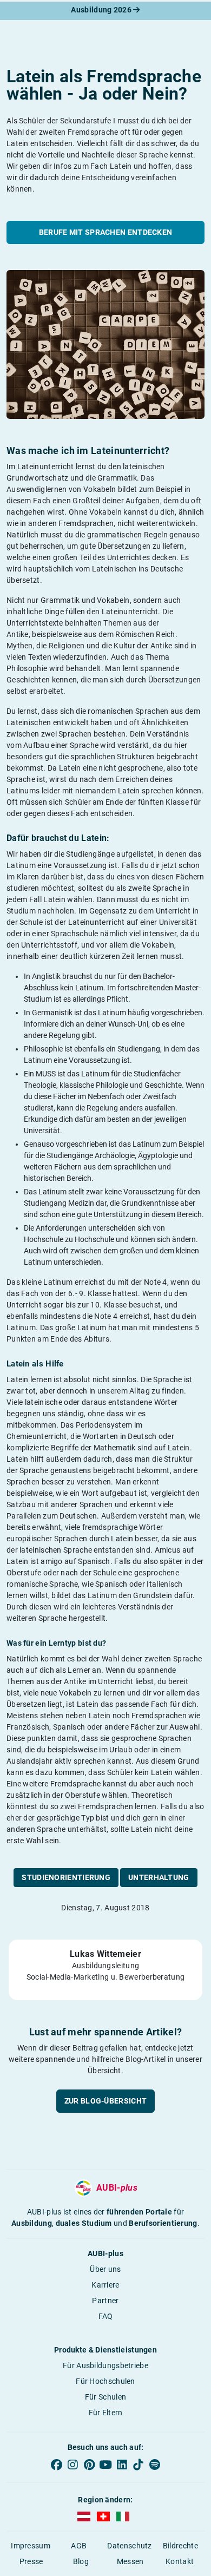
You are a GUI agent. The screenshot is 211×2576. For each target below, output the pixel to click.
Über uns (105, 2269)
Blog (81, 2561)
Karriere (105, 2285)
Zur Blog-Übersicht (105, 2101)
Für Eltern (106, 2413)
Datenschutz (129, 2546)
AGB (79, 2546)
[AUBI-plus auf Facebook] (56, 2465)
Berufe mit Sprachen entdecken (106, 232)
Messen (130, 2561)
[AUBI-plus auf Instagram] (72, 2465)
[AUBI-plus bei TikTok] (138, 2465)
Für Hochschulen (105, 2381)
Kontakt (180, 2561)
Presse (31, 2561)
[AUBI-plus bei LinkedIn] (122, 2465)
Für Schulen (105, 2397)
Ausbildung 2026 (102, 10)
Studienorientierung (66, 1877)
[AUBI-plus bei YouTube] (105, 2465)
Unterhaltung (159, 1877)
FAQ (106, 2316)
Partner (105, 2301)
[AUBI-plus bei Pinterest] (89, 2465)
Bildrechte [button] (180, 2546)
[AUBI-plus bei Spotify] (155, 2465)
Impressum (31, 2546)
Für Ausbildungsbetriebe (105, 2365)
